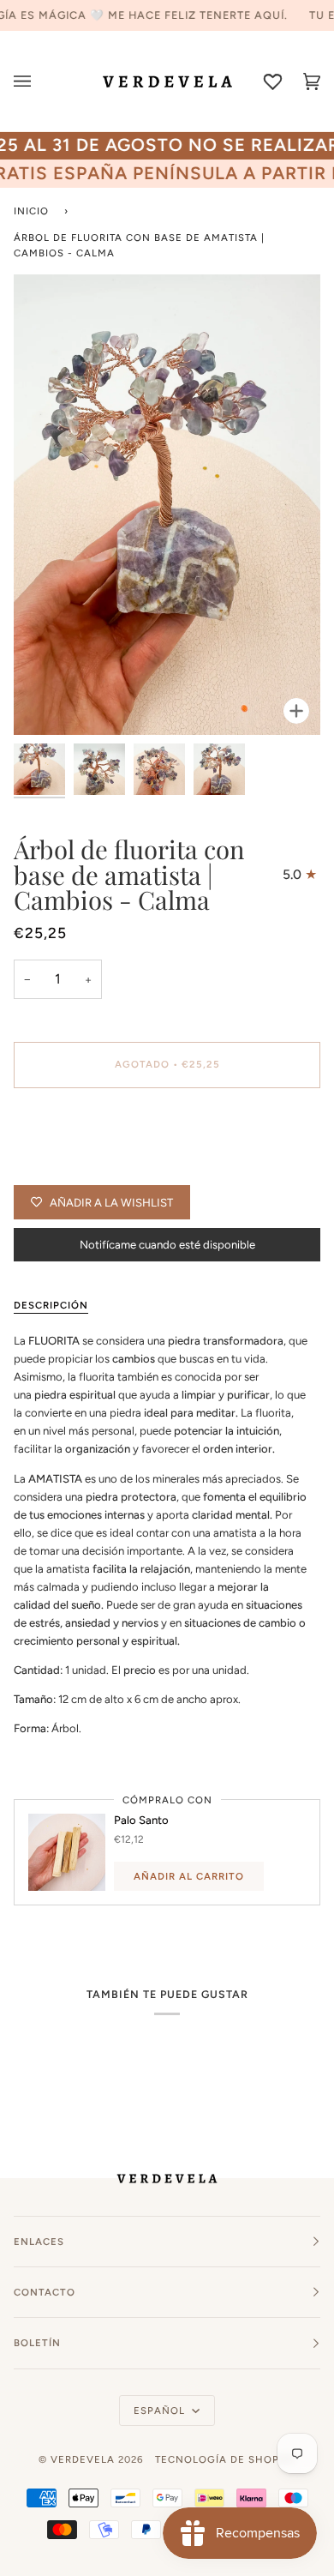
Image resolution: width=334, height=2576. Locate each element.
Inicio (31, 211)
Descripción (51, 1305)
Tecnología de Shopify (225, 2459)
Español (161, 2410)
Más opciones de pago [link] (71, 1168)
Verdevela (83, 2459)
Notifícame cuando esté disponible (167, 1245)
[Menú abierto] (33, 81)
